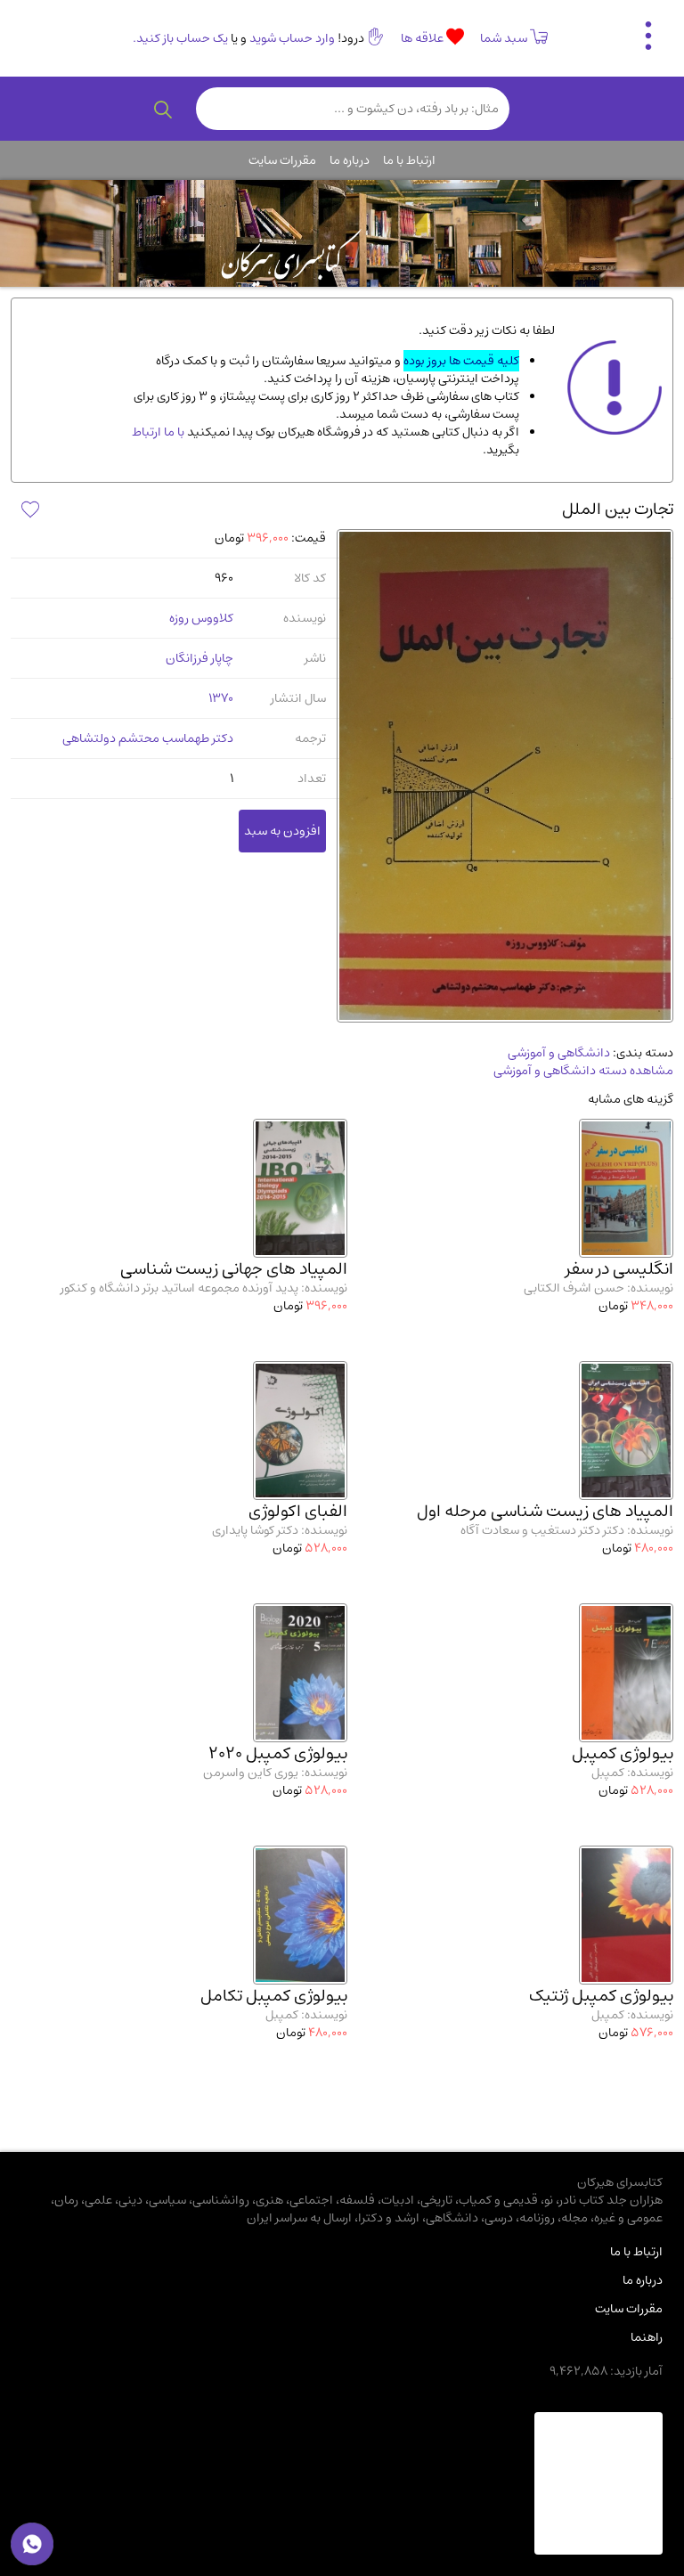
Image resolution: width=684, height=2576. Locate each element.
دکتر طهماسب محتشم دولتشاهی (148, 738)
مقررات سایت (282, 160)
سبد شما (504, 38)
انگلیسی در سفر (619, 1269)
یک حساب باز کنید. (180, 38)
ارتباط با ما (409, 160)
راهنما (647, 2337)
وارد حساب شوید (292, 38)
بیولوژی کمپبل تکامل (274, 1996)
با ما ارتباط (158, 432)
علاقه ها (423, 38)
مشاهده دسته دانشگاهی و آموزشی (583, 1071)
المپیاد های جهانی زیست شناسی (234, 1269)
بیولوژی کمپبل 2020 (278, 1753)
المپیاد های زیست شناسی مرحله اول (545, 1511)
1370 (221, 698)
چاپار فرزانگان (199, 658)
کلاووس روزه (201, 618)
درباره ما (350, 160)
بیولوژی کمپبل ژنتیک (601, 1996)
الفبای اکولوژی (298, 1511)
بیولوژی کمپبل (623, 1753)
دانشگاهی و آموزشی (559, 1053)
